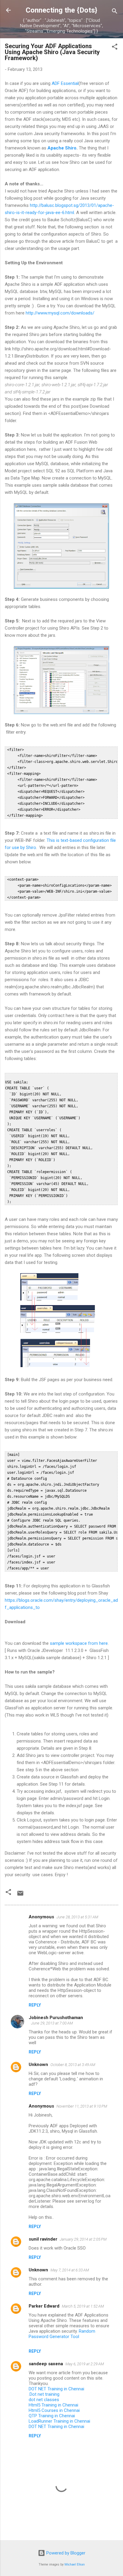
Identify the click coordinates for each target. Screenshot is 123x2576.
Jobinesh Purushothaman (56, 2018)
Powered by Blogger (65, 2553)
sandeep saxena (46, 2364)
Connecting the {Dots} (61, 10)
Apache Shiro (62, 148)
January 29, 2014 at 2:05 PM (83, 2239)
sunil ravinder (43, 2239)
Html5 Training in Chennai (53, 2405)
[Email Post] (20, 1895)
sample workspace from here (79, 1643)
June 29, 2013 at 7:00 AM (52, 2023)
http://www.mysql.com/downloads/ (60, 313)
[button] (115, 48)
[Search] (115, 12)
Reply (35, 2005)
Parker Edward (44, 2306)
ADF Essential (65, 83)
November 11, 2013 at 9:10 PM (82, 2106)
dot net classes (44, 2400)
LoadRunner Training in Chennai (59, 2421)
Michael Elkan (75, 2564)
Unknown (38, 2065)
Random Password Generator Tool (62, 2334)
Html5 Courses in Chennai (54, 2410)
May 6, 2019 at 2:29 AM (85, 2364)
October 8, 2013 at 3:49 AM (73, 2065)
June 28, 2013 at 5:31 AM (77, 1917)
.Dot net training (44, 2394)
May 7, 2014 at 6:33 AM (70, 2270)
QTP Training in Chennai (52, 2416)
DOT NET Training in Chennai (56, 2389)
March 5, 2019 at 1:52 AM (83, 2306)
